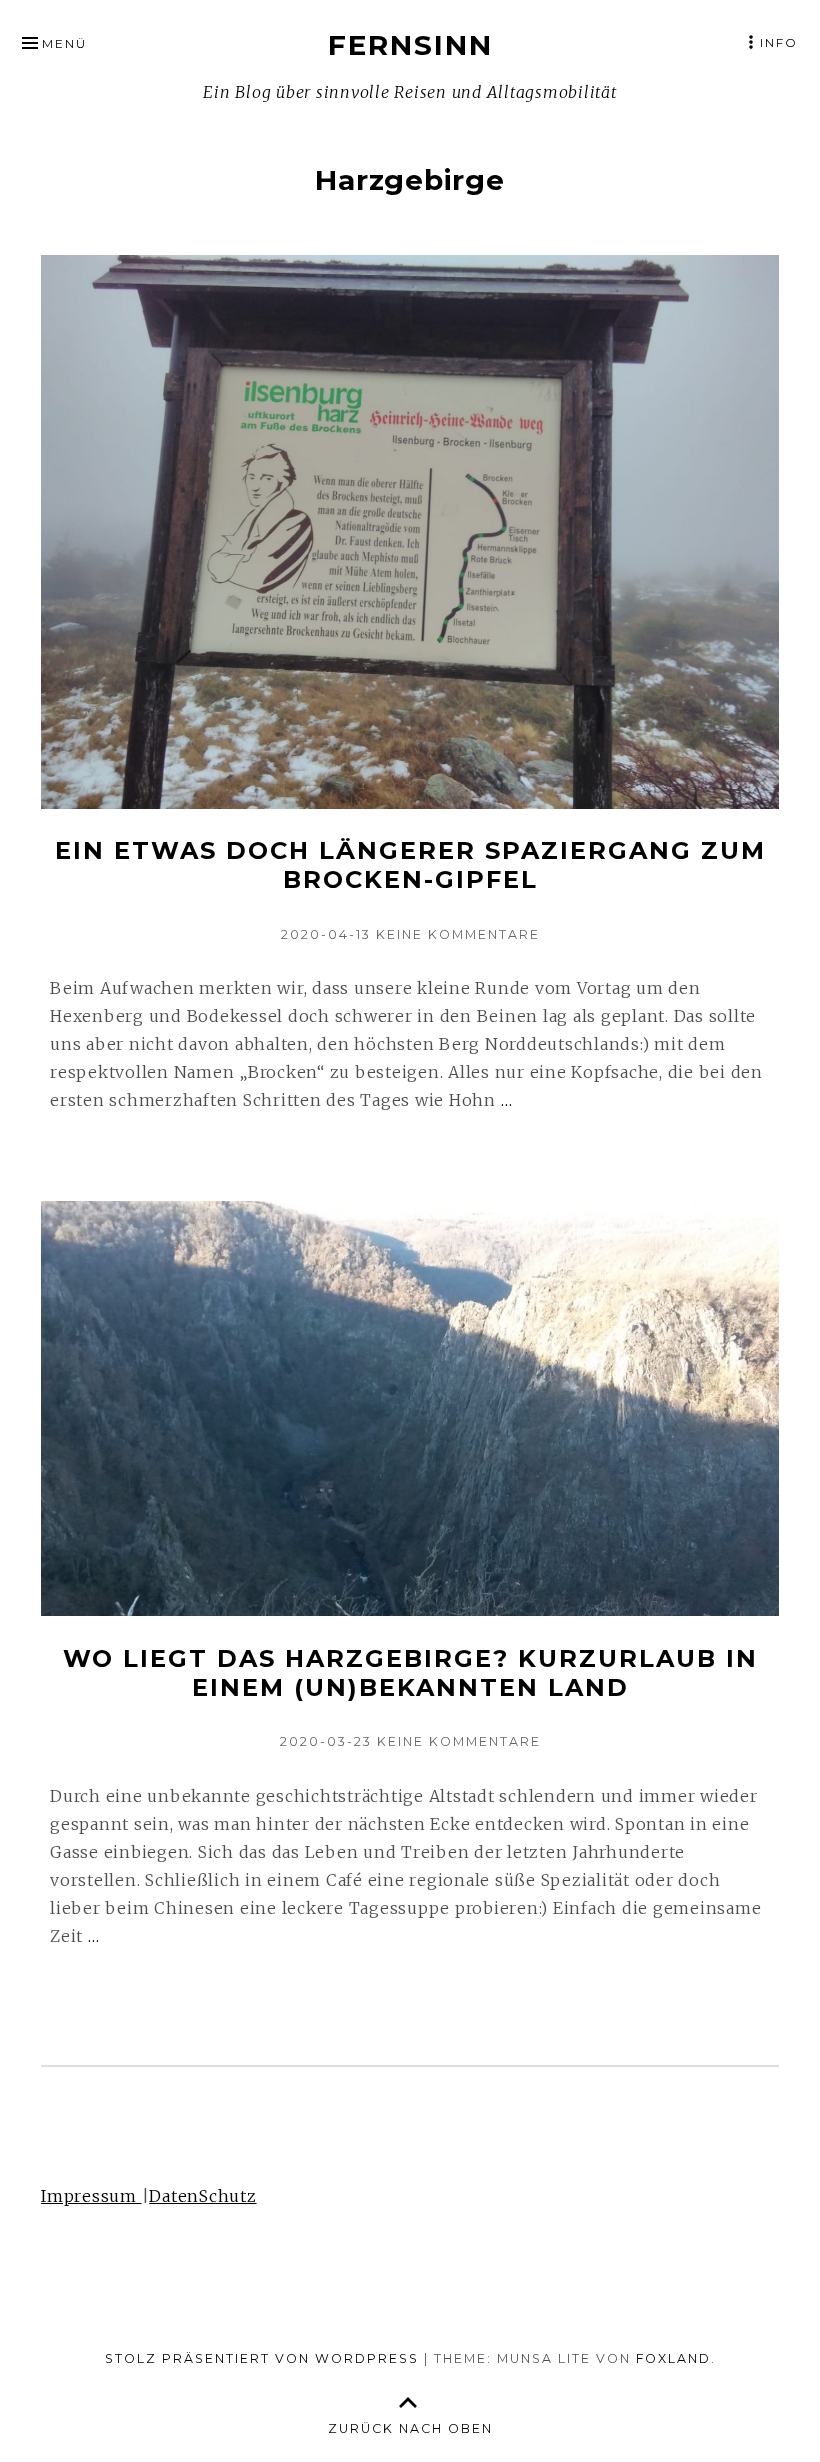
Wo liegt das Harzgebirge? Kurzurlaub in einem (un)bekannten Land (410, 1673)
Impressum (91, 2196)
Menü (64, 43)
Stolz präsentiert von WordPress (262, 2358)
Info (779, 42)
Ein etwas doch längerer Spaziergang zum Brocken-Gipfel (410, 865)
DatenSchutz (202, 2196)
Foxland (673, 2358)
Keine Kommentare (458, 934)
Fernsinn (410, 45)
